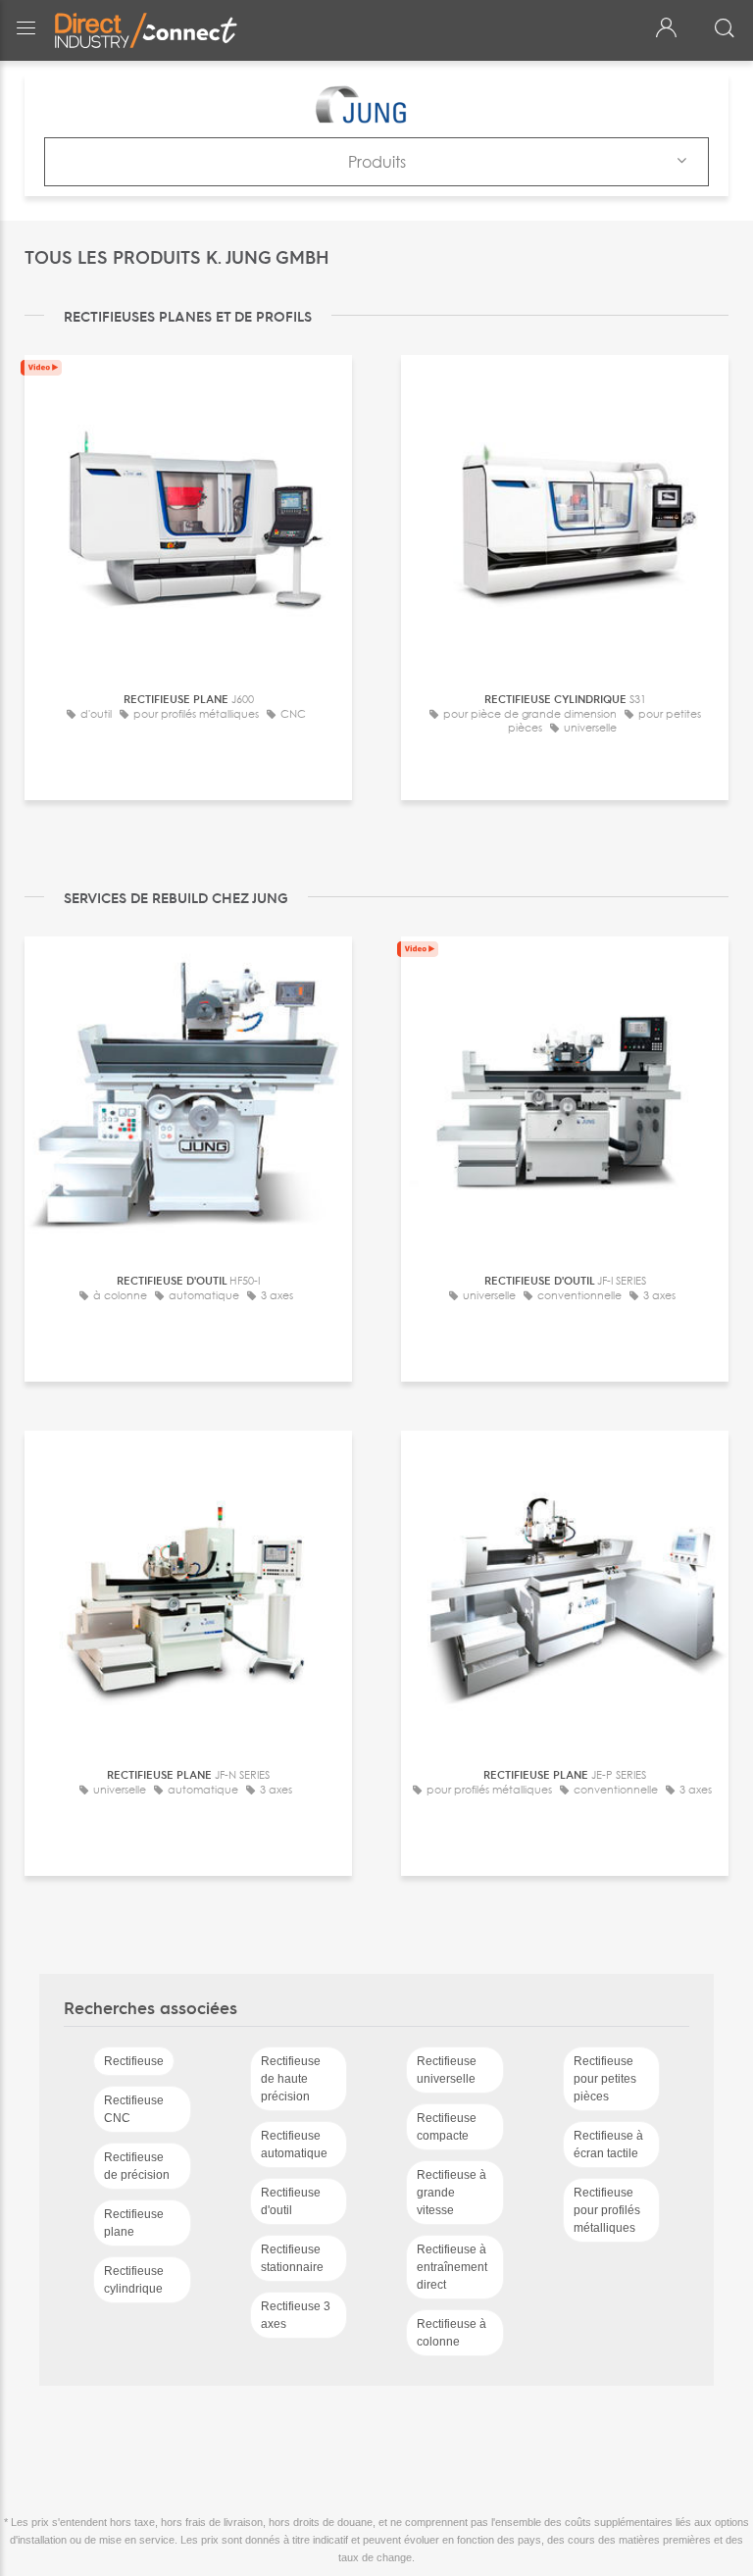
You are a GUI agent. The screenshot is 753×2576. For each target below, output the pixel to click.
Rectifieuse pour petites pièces (605, 2079)
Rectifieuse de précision (137, 2166)
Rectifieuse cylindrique (134, 2280)
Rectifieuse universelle (447, 2070)
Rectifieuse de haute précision (291, 2079)
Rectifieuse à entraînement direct (452, 2267)
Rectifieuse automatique (294, 2145)
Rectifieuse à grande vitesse (452, 2193)
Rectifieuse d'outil (291, 2201)
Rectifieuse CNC (134, 2109)
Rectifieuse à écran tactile (608, 2145)
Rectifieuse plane (134, 2223)
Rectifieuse (134, 2061)
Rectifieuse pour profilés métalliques (607, 2210)
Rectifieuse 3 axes (296, 2315)
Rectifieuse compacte (447, 2127)
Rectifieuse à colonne (452, 2333)
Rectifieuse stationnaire (292, 2258)
